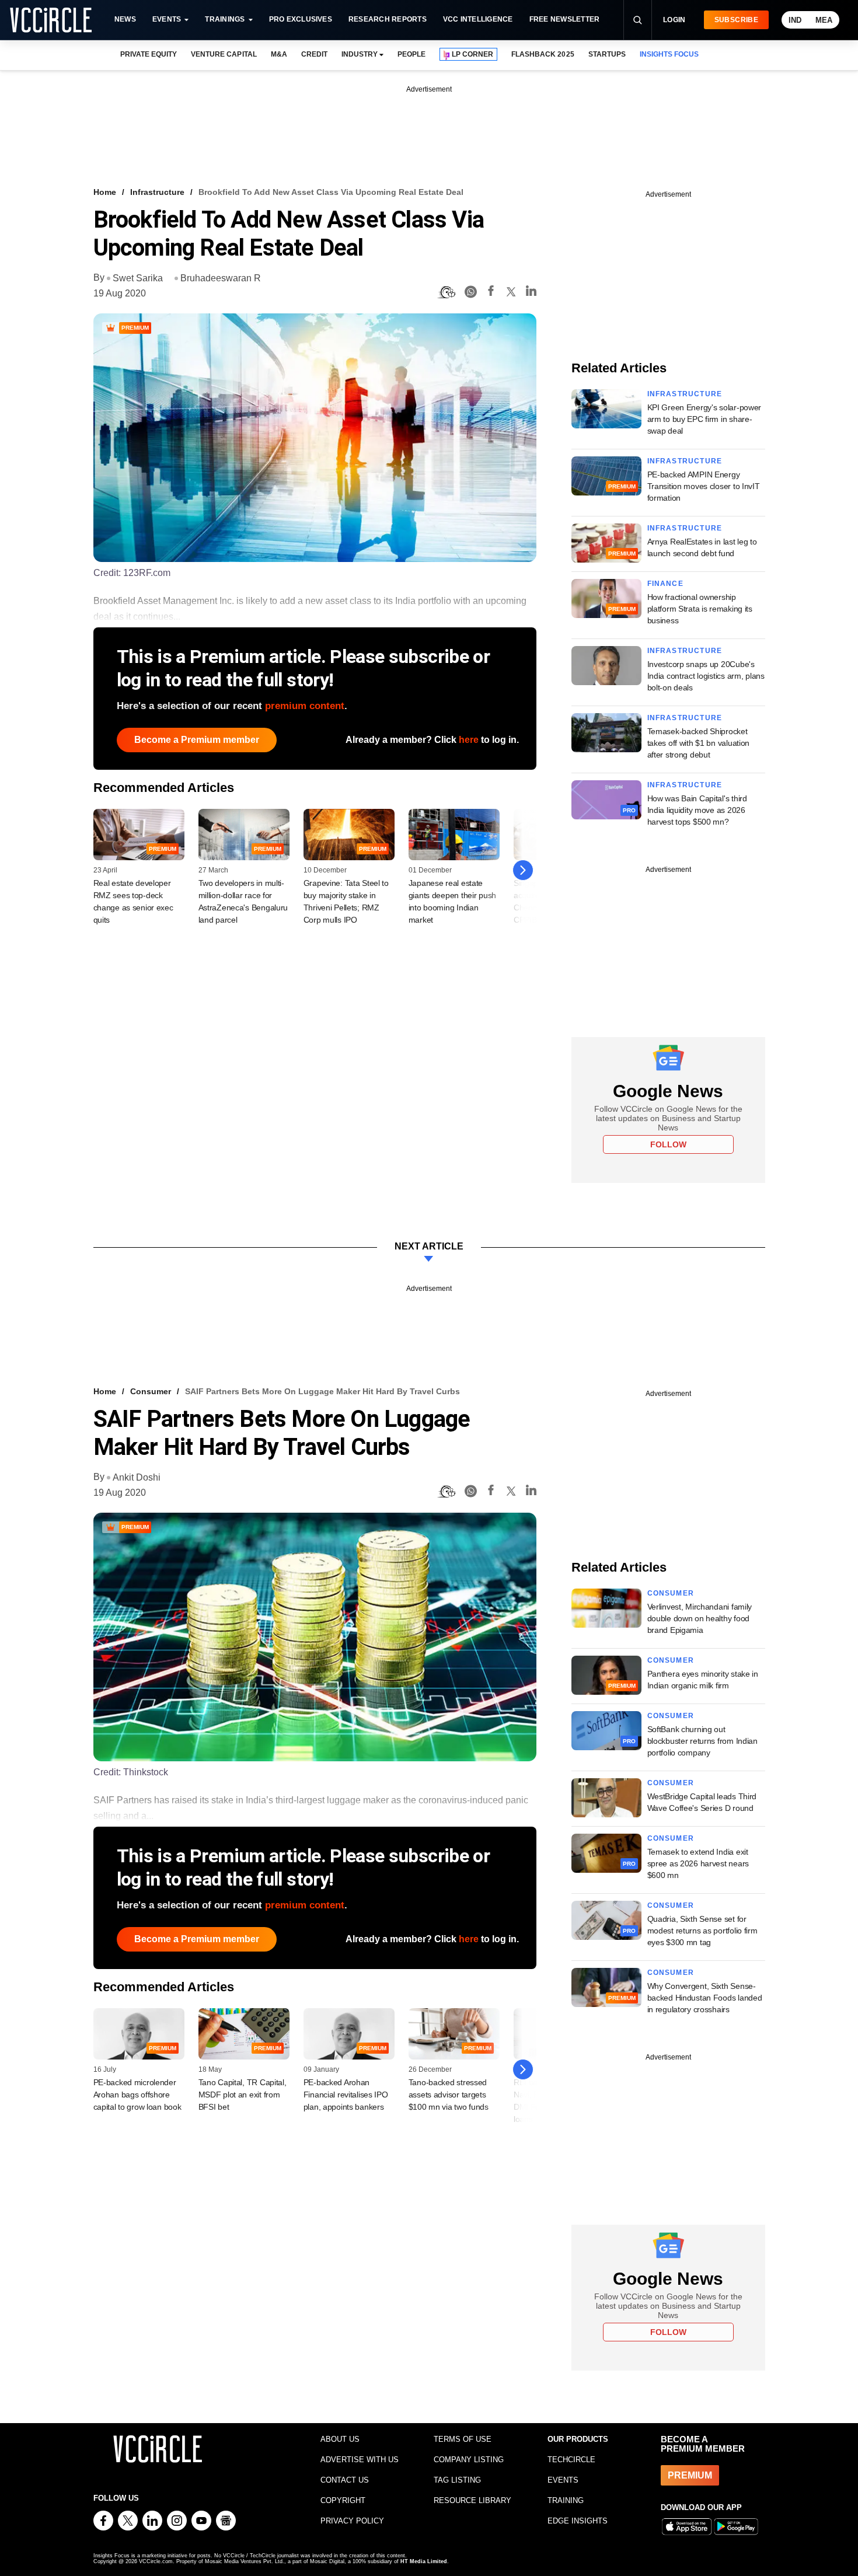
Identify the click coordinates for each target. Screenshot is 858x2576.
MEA (824, 20)
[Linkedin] (531, 293)
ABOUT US (340, 2439)
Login (674, 20)
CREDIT (314, 54)
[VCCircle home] (51, 20)
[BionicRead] (447, 292)
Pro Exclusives (301, 19)
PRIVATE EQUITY (149, 54)
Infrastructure (157, 192)
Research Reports (388, 19)
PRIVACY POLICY (352, 2521)
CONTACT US (345, 2480)
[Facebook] (491, 293)
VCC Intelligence (478, 19)
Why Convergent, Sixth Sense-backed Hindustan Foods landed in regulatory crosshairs (705, 1998)
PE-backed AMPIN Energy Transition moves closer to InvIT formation (704, 486)
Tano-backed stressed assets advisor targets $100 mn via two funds (449, 2095)
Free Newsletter (565, 19)
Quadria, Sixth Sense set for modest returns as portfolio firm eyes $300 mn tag (702, 1931)
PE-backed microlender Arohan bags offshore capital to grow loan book (137, 2095)
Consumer (151, 1391)
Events (167, 19)
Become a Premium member (197, 740)
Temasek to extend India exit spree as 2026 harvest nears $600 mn (698, 1863)
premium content (305, 706)
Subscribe (736, 20)
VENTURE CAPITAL (224, 54)
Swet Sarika (138, 278)
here (469, 740)
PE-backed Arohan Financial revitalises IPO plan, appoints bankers (346, 2095)
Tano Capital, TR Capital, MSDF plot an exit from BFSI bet (243, 2095)
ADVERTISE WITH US (360, 2460)
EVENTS (563, 2480)
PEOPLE (411, 54)
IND (795, 20)
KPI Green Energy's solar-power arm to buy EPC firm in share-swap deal (704, 419)
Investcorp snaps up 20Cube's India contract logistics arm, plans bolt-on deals (706, 676)
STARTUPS (607, 54)
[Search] (637, 20)
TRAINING (566, 2500)
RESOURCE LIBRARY (472, 2500)
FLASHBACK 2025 (543, 54)
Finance (665, 584)
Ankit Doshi (137, 1477)
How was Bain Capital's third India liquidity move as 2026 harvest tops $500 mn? (697, 810)
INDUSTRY (360, 54)
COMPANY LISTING (469, 2460)
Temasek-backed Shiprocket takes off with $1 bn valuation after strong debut (699, 743)
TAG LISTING (457, 2480)
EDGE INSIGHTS (578, 2521)
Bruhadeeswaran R (221, 278)
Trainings (225, 19)
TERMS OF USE (463, 2439)
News (125, 19)
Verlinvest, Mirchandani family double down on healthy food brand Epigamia (700, 1618)
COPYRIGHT (343, 2500)
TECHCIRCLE (571, 2460)
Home (105, 192)
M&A (279, 54)
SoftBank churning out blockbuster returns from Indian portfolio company (702, 1741)
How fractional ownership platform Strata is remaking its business (700, 609)
